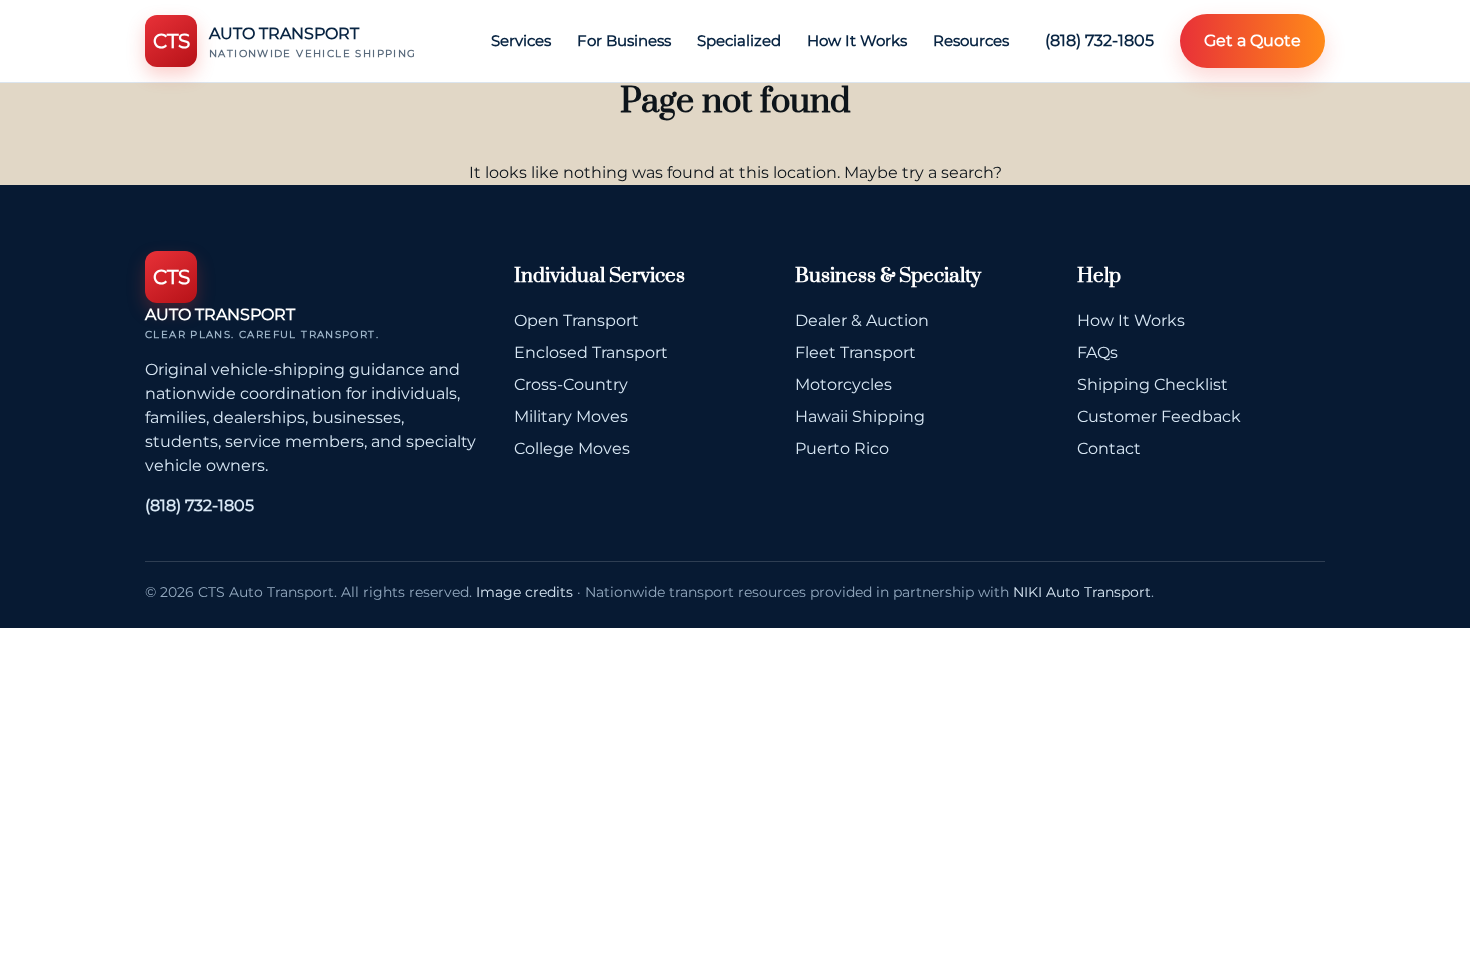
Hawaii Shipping (860, 416)
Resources (971, 41)
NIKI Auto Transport (1082, 592)
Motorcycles (843, 384)
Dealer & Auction (862, 320)
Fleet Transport (855, 352)
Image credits (524, 592)
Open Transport (576, 320)
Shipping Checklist (1152, 384)
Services (521, 41)
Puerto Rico (842, 448)
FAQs (1097, 352)
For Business (624, 41)
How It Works (857, 41)
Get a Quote (1252, 40)
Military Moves (571, 416)
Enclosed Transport (591, 352)
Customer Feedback (1159, 416)
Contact (1109, 448)
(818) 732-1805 (1099, 40)
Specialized (739, 41)
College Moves (572, 448)
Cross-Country (571, 384)
